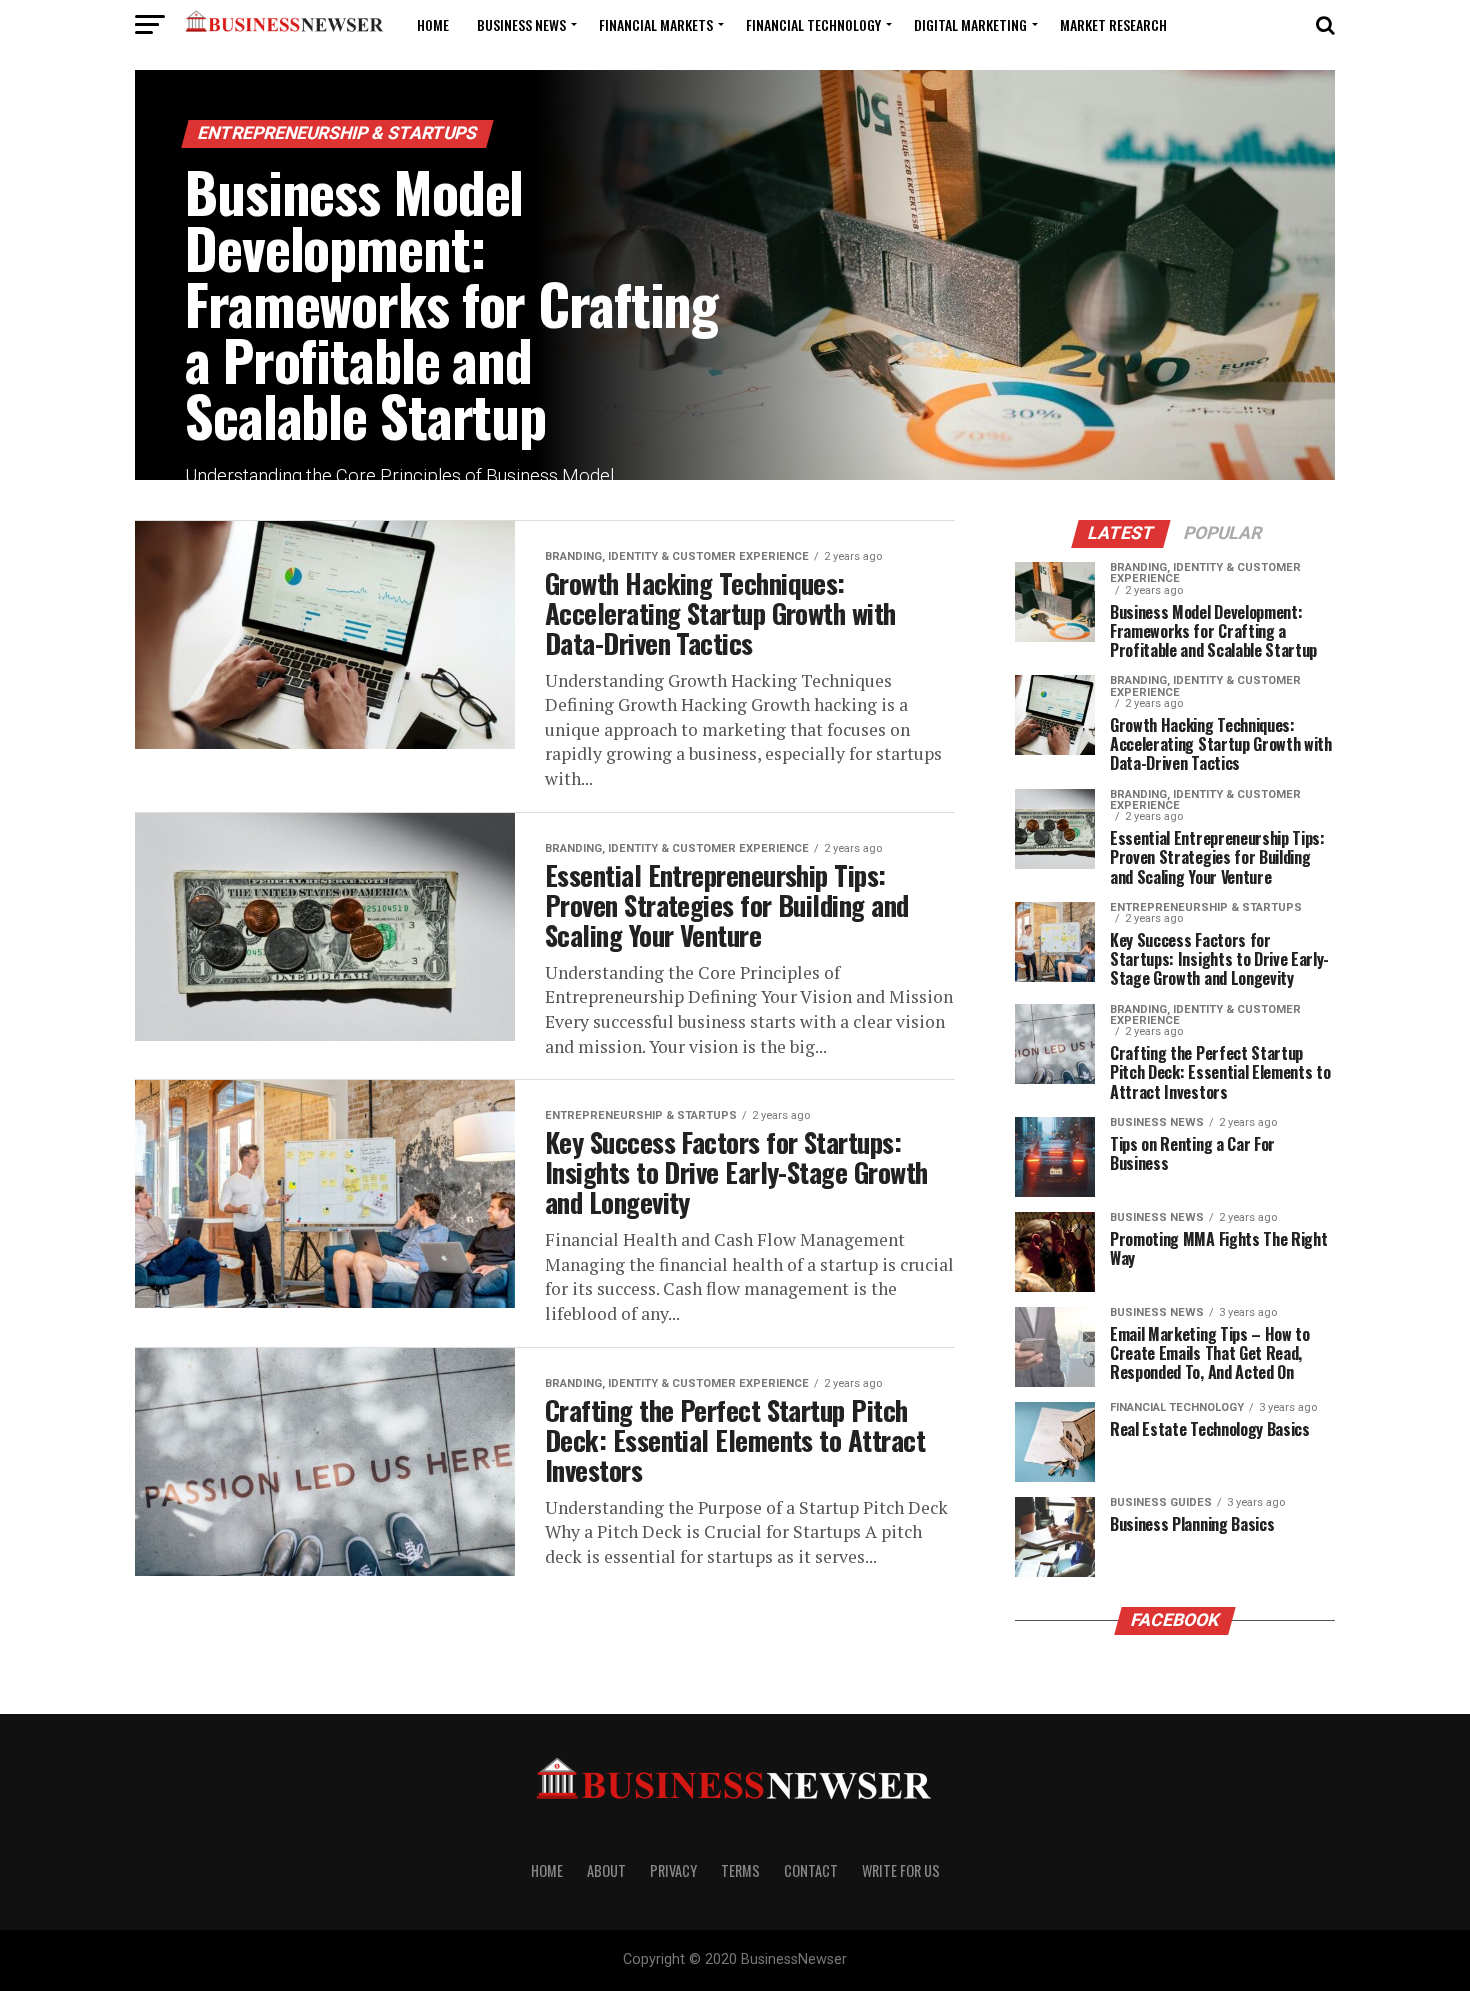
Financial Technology (813, 24)
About (606, 1870)
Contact (811, 1870)
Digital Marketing (970, 24)
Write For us (901, 1870)
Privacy (673, 1870)
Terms (740, 1870)
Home (433, 24)
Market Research (1113, 24)
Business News (521, 24)
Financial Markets (656, 24)
